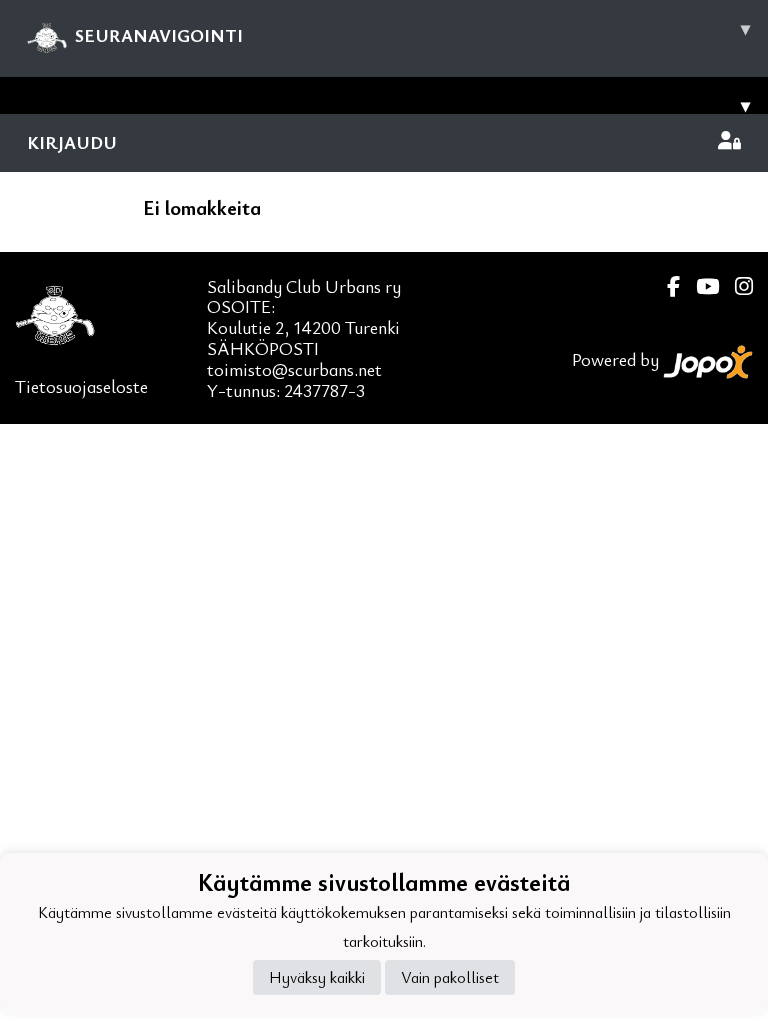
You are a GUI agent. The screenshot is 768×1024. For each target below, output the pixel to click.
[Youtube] (699, 286)
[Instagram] (736, 286)
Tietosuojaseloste (81, 386)
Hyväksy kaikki (317, 977)
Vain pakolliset (450, 977)
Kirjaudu (72, 142)
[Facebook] (665, 286)
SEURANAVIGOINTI (412, 31)
